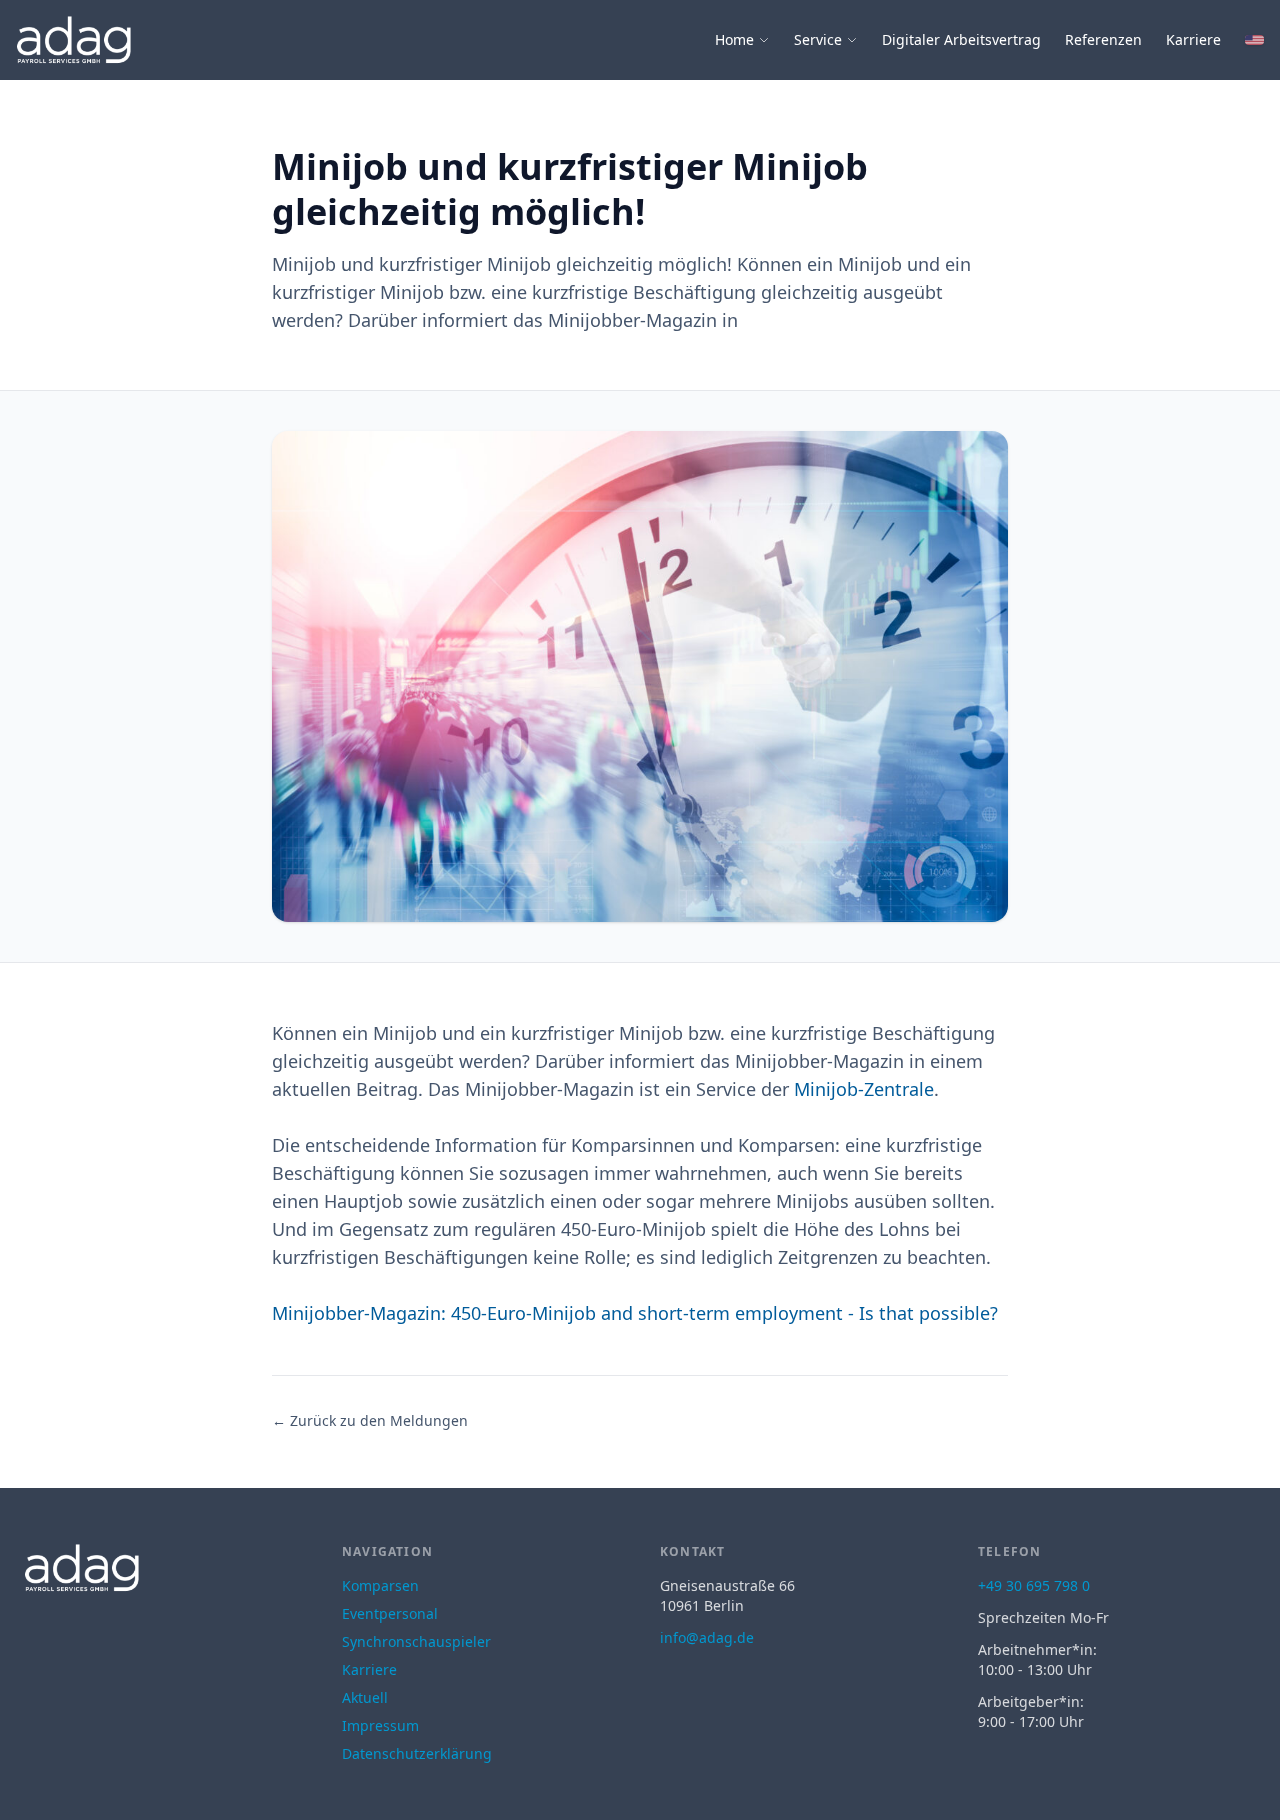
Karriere (1193, 39)
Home (734, 39)
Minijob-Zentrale (864, 1089)
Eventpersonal (390, 1613)
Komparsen (380, 1585)
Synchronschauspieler (416, 1641)
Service (818, 39)
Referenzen (1103, 39)
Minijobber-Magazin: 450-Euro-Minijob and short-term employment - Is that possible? (635, 1313)
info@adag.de (707, 1637)
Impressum (380, 1725)
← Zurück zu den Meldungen (370, 1420)
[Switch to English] (1254, 40)
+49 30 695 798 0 (1034, 1585)
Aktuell (365, 1697)
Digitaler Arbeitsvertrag (961, 39)
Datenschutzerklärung (417, 1753)
